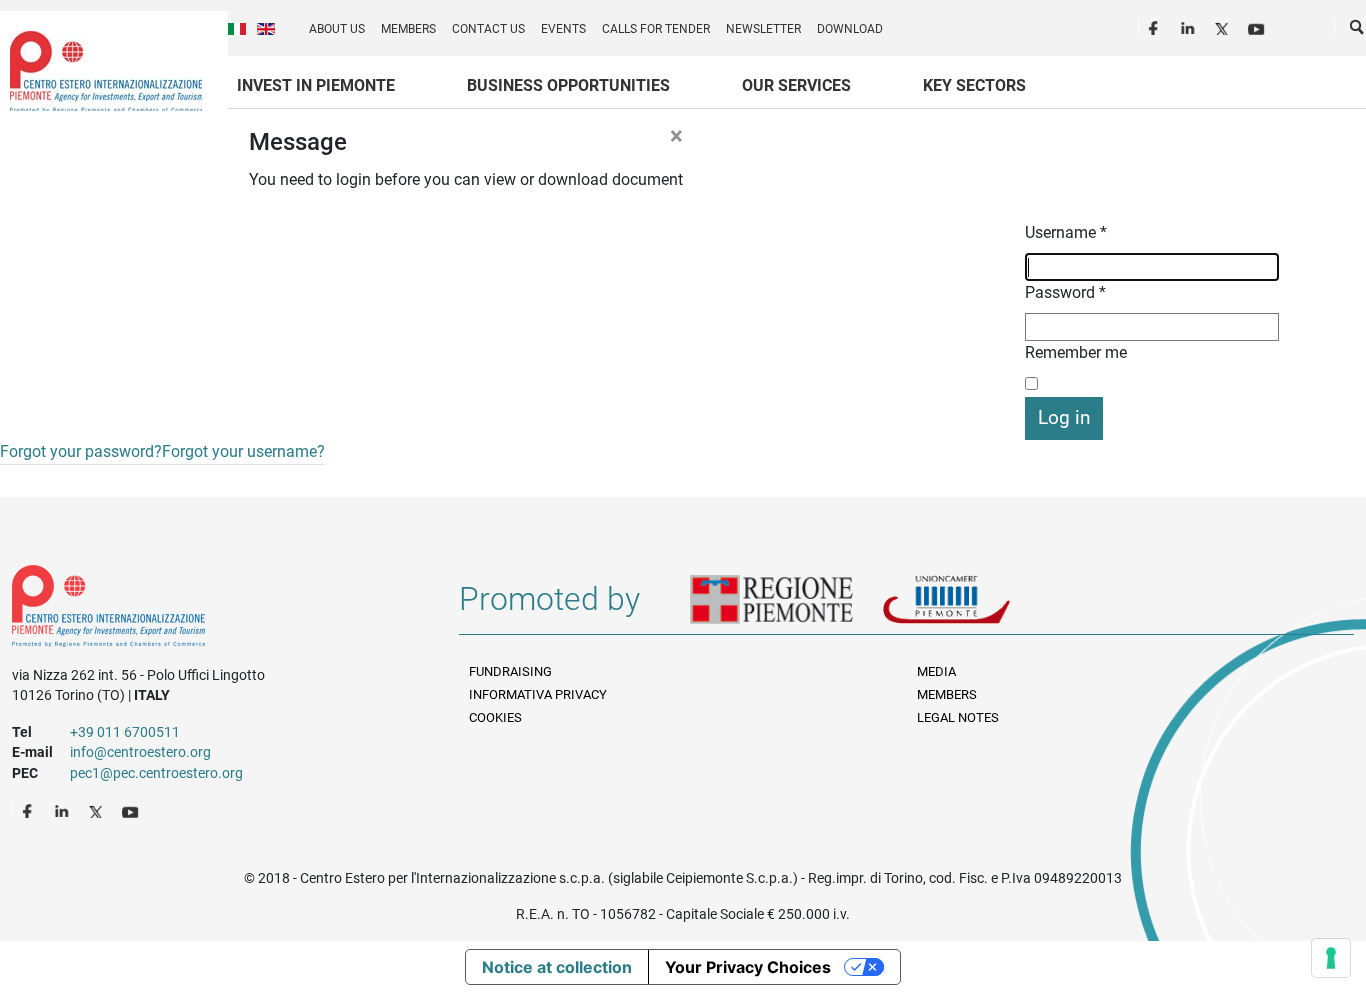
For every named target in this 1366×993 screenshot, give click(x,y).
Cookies (495, 717)
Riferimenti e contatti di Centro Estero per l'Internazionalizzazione (213, 610)
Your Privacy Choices (748, 967)
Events (563, 29)
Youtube (1258, 26)
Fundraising (510, 671)
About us (337, 29)
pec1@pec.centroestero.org (156, 773)
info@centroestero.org (140, 752)
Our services (796, 85)
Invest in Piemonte (316, 85)
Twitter (1224, 26)
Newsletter (763, 29)
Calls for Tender (656, 29)
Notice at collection (557, 967)
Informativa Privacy (538, 694)
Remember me (1076, 352)
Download (850, 29)
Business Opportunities (568, 85)
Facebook (1156, 26)
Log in (1064, 417)
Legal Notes (958, 717)
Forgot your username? (243, 451)
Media (936, 671)
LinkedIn (1190, 26)
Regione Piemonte (786, 607)
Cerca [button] (1358, 31)
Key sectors (974, 85)
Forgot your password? (81, 451)
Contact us (488, 29)
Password (1065, 292)
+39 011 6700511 (125, 732)
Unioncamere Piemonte (974, 607)
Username (1066, 232)
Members (408, 29)
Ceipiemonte (106, 71)
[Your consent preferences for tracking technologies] (1331, 958)
